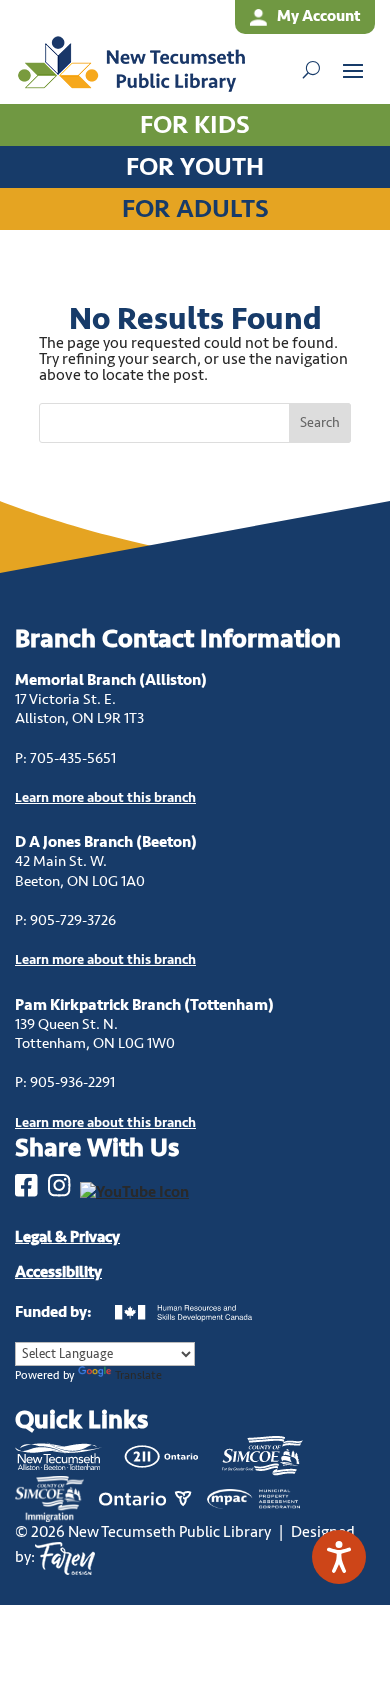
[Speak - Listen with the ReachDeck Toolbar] (339, 1557)
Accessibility (58, 1272)
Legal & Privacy (67, 1237)
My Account (318, 16)
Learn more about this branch (105, 959)
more (105, 797)
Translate (138, 1375)
